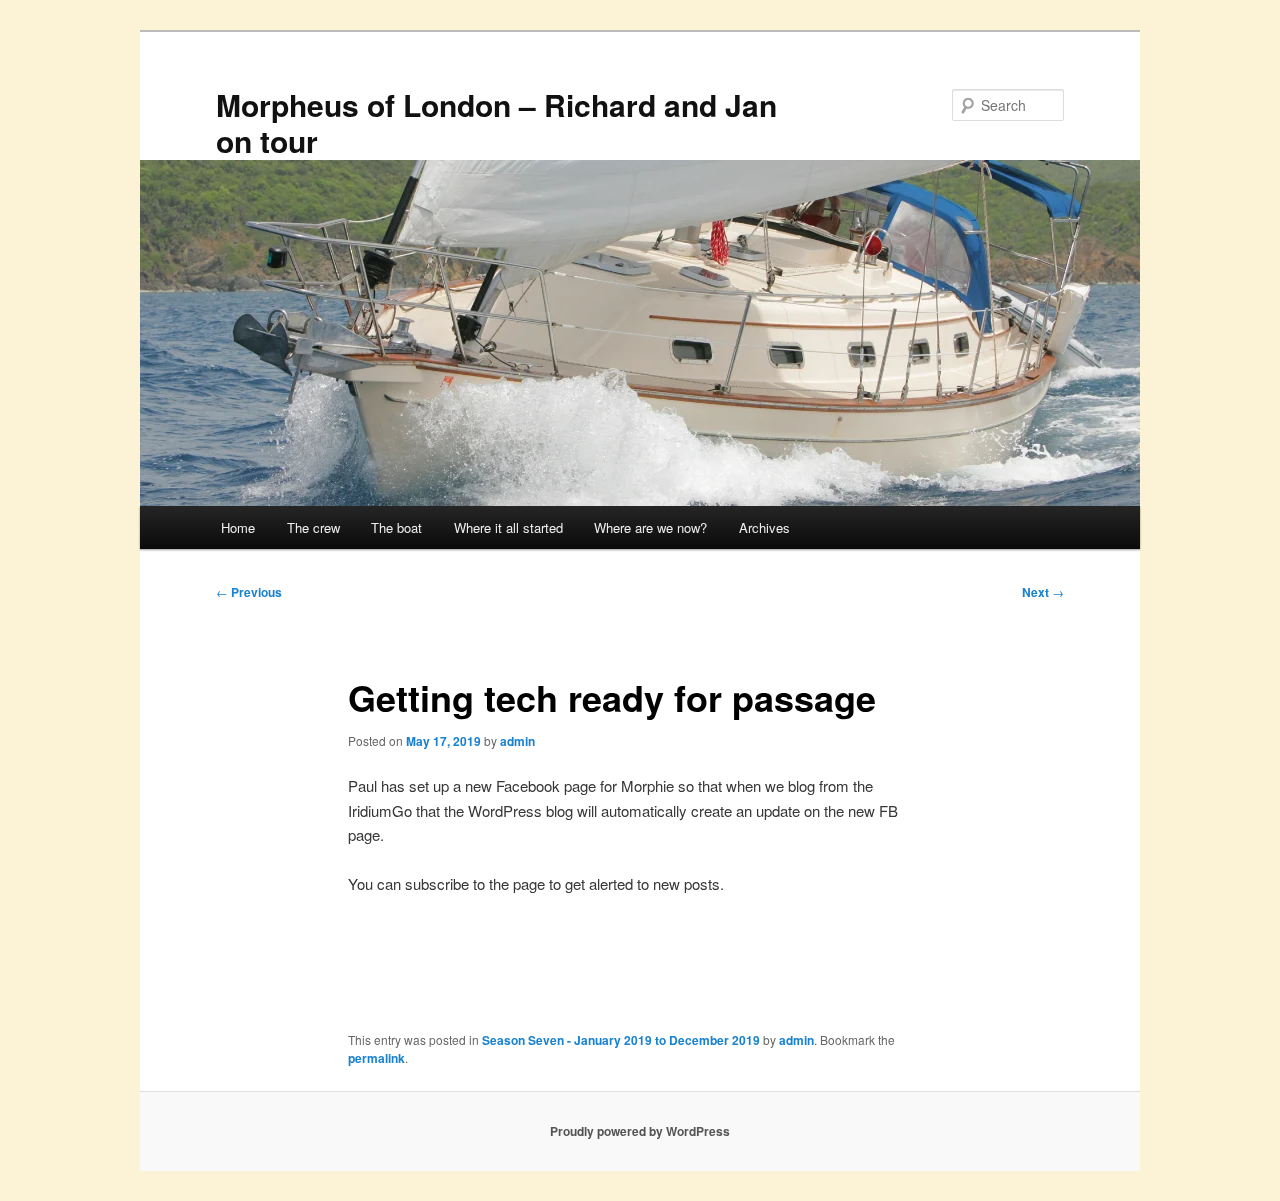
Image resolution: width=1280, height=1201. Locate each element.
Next (1043, 592)
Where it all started (508, 527)
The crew (313, 527)
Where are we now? (650, 527)
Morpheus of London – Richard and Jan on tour (496, 122)
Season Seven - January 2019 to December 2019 (621, 1040)
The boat (396, 527)
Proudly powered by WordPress (640, 1131)
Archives (764, 527)
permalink (376, 1058)
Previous (249, 592)
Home (238, 527)
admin (517, 741)
